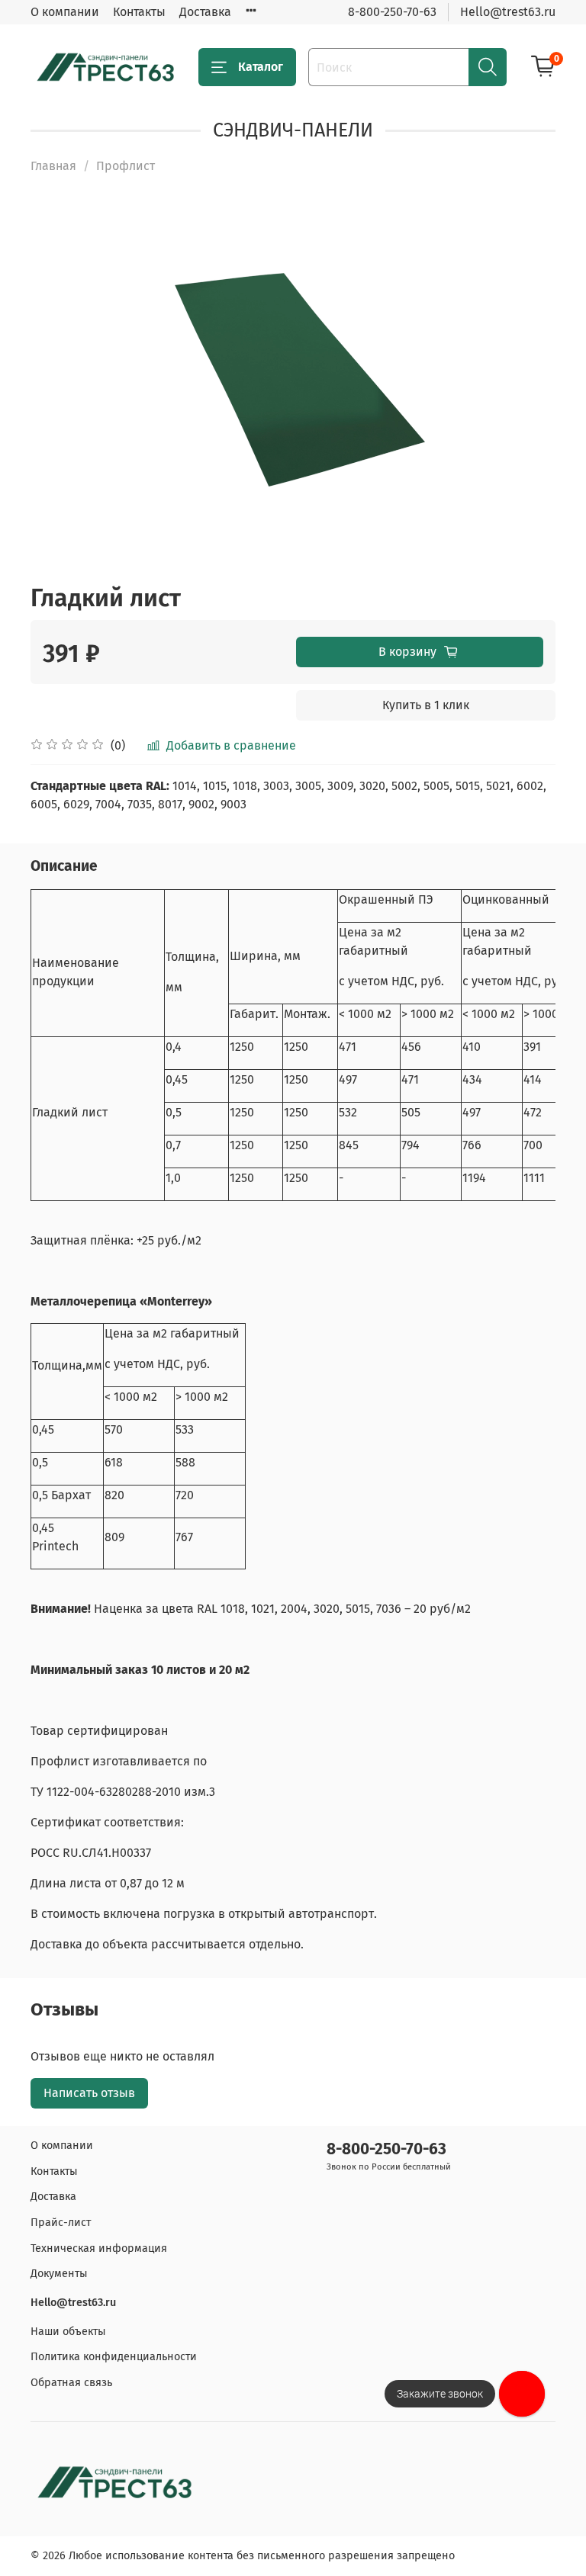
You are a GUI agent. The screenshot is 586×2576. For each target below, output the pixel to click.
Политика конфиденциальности (114, 2357)
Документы (59, 2274)
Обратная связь (71, 2383)
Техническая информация (99, 2248)
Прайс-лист (61, 2223)
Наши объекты (68, 2332)
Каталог (261, 67)
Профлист (126, 166)
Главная (53, 166)
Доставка (205, 12)
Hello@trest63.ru (508, 12)
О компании (65, 12)
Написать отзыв (89, 2093)
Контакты (139, 12)
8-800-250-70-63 (392, 12)
